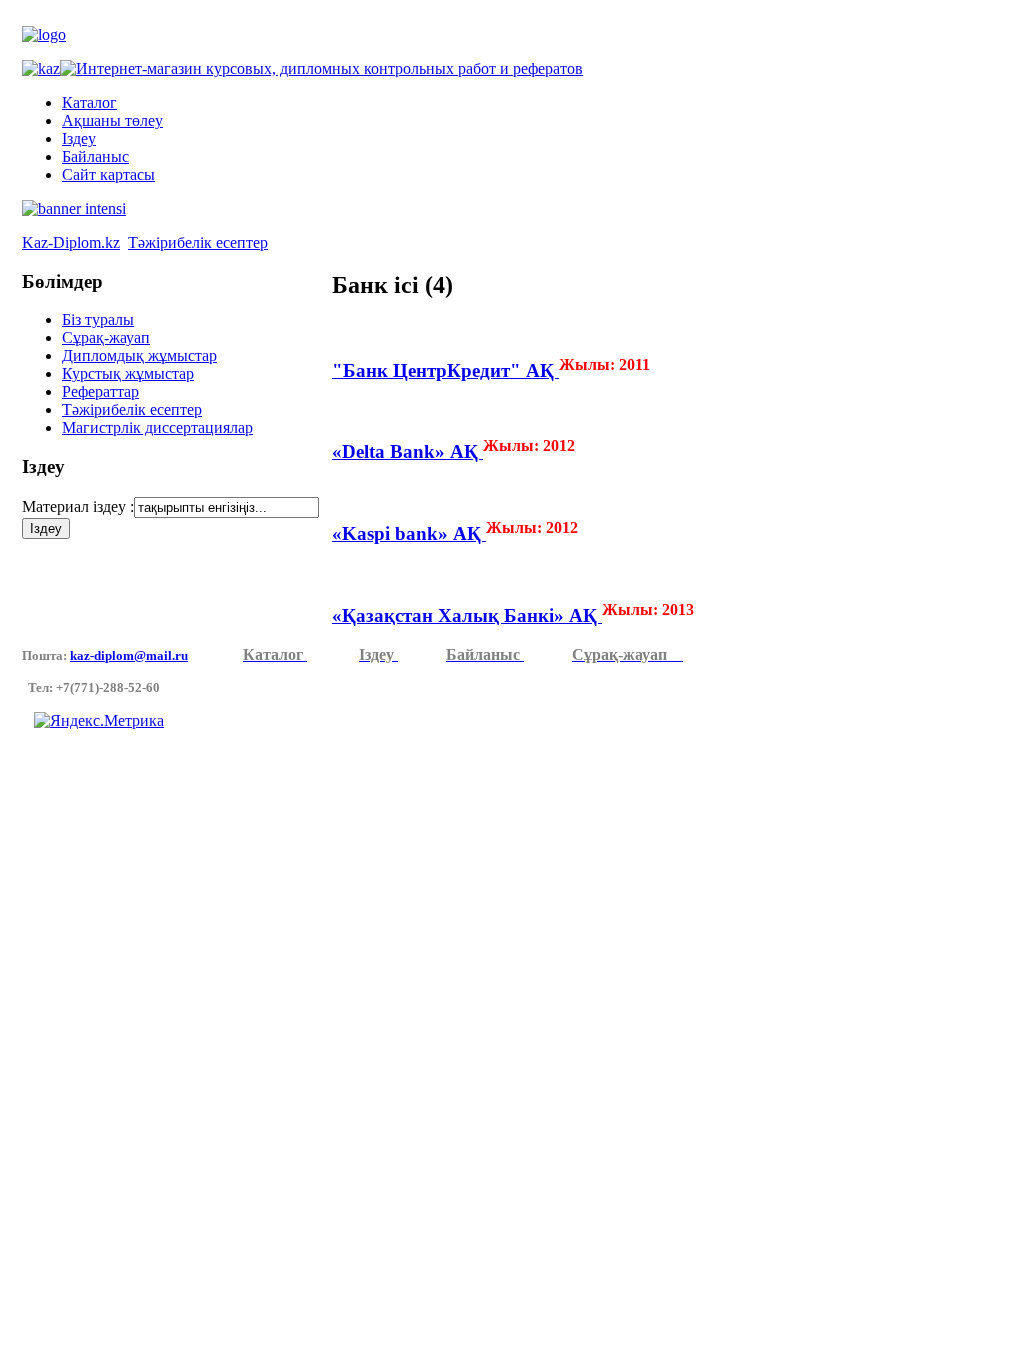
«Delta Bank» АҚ (407, 451)
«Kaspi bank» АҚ (409, 533)
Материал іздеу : (78, 506)
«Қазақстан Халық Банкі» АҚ (467, 615)
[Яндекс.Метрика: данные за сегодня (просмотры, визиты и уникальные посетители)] (99, 721)
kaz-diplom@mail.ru (129, 655)
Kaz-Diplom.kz (71, 242)
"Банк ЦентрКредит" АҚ (445, 370)
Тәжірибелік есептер (198, 242)
